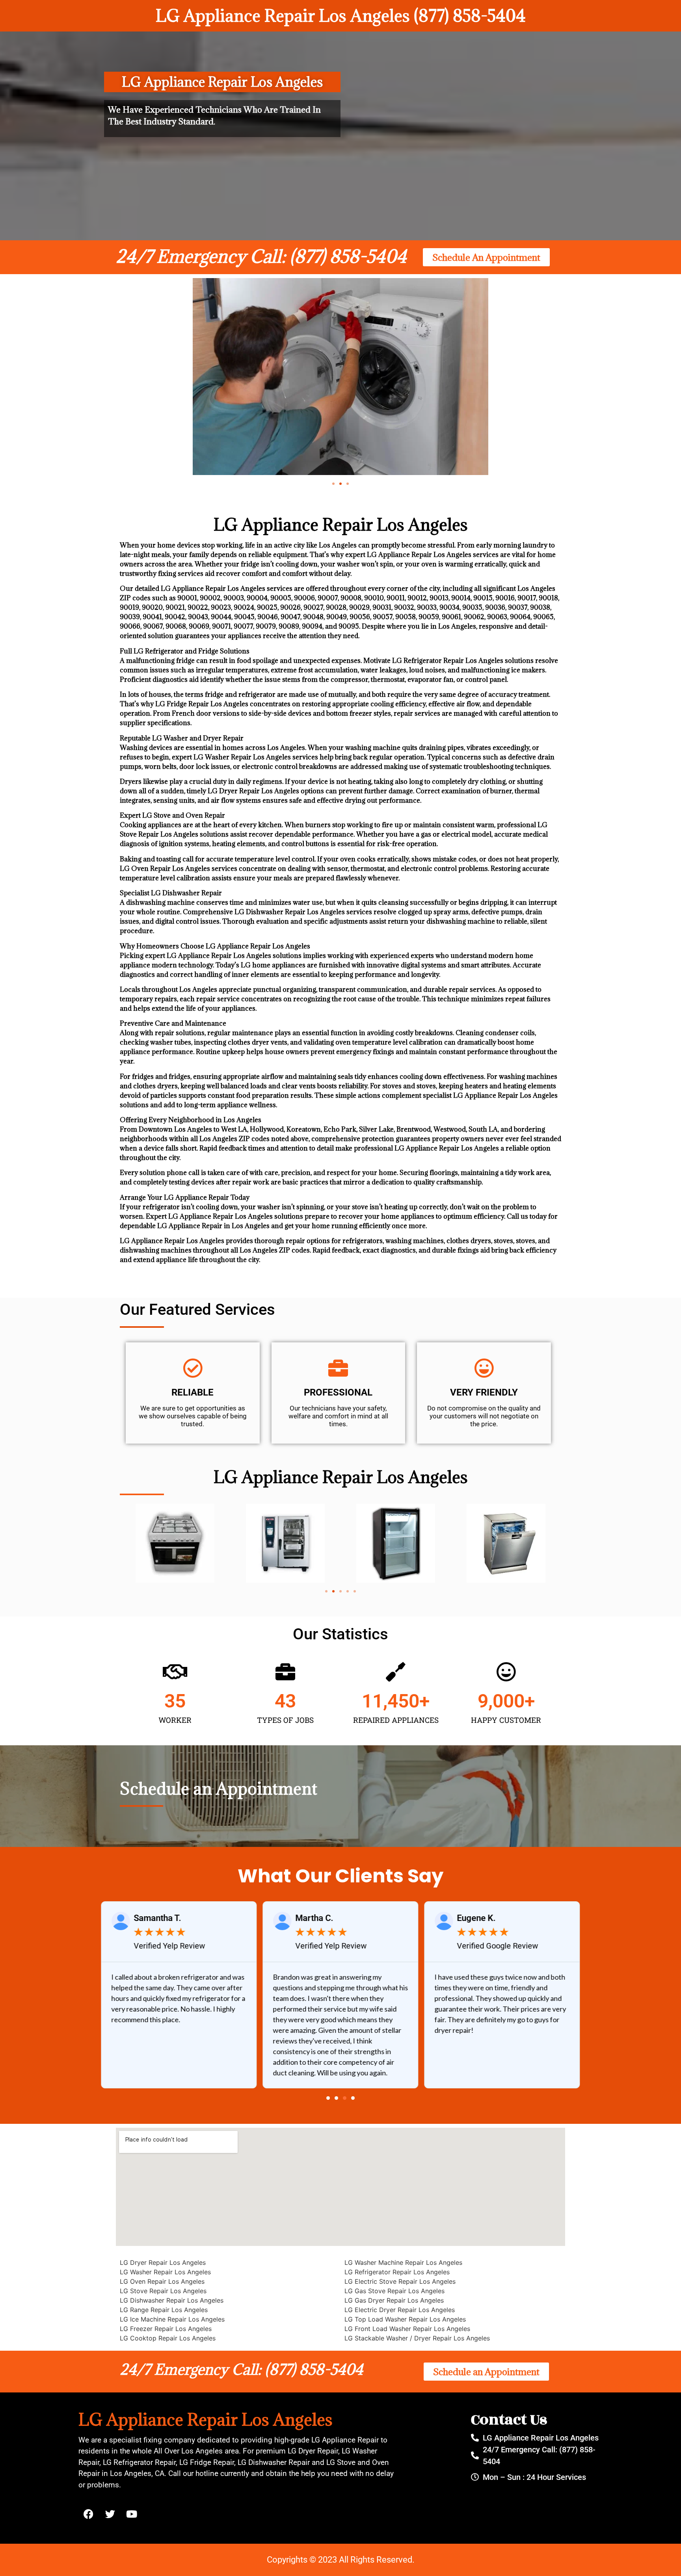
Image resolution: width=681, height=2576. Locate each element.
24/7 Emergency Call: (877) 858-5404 (261, 256)
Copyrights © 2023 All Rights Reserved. (341, 2560)
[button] (333, 484)
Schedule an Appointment (219, 1788)
